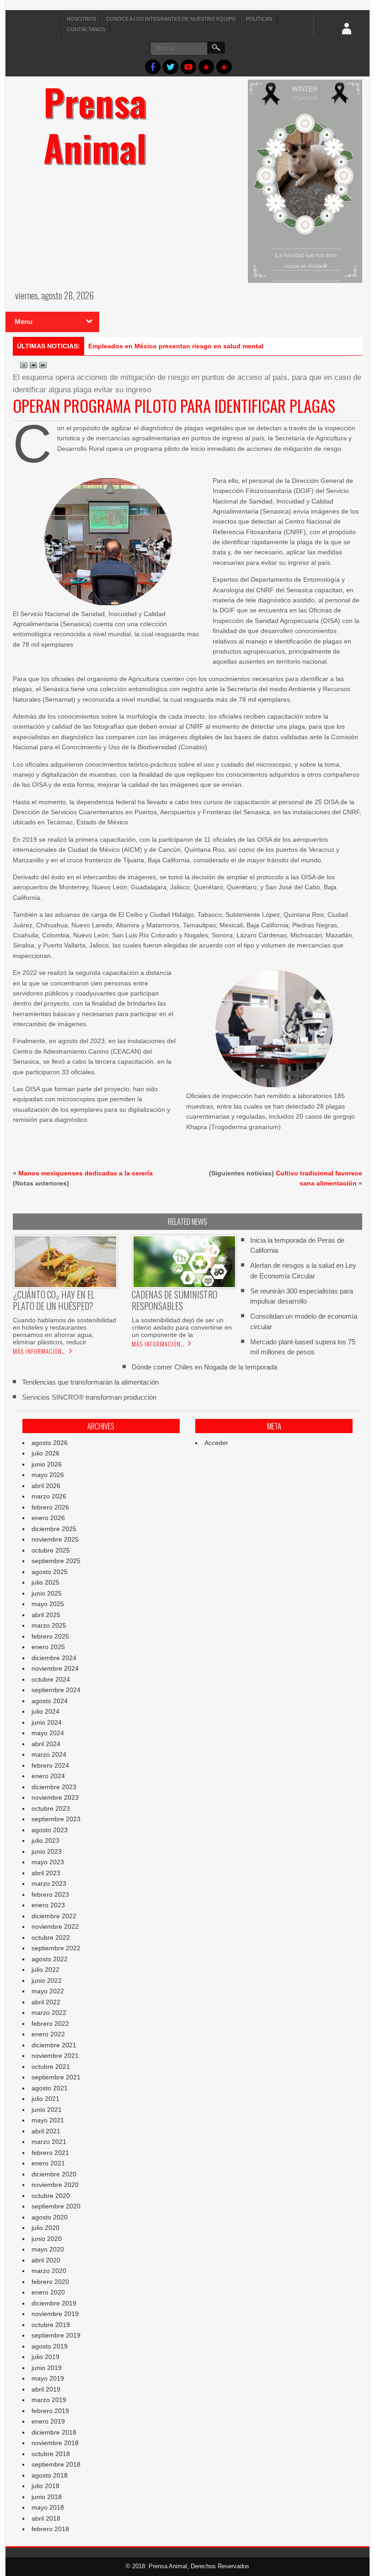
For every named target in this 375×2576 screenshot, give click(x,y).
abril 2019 (46, 2389)
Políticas (259, 19)
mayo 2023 (48, 1862)
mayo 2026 (48, 1475)
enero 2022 (48, 2034)
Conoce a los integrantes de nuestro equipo (171, 19)
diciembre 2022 (54, 1916)
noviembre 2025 (55, 1539)
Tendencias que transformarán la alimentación (90, 1382)
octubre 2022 (51, 1937)
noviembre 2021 (55, 2056)
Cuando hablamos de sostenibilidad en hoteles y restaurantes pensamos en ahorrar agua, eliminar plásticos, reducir (64, 1331)
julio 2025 (46, 1582)
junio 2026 (47, 1464)
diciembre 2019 (54, 2303)
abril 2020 (46, 2260)
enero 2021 (48, 2163)
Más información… (39, 1351)
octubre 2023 (51, 1808)
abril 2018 (46, 2518)
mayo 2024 (48, 1733)
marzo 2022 (49, 2013)
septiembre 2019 (56, 2335)
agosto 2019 (50, 2346)
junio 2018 (47, 2497)
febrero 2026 (50, 1507)
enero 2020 (48, 2292)
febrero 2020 (50, 2282)
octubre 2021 (51, 2067)
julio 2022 (46, 1970)
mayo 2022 (48, 1991)
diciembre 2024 (54, 1658)
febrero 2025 (50, 1636)
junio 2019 (47, 2368)
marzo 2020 (49, 2271)
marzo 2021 (49, 2142)
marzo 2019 (49, 2400)
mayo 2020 (48, 2249)
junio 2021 (47, 2110)
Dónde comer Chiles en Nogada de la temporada (204, 1367)
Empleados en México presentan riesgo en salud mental (176, 346)
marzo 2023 (49, 1883)
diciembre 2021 (54, 2045)
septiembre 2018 (56, 2464)
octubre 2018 (51, 2454)
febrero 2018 (50, 2529)
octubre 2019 (51, 2325)
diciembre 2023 (54, 1787)
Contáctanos (86, 29)
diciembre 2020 (54, 2174)
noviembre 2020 (55, 2185)
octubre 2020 (51, 2196)
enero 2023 (48, 1905)
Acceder (216, 1443)
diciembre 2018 (54, 2432)
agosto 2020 (50, 2217)
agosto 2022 (50, 1959)
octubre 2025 (51, 1550)
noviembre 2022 (55, 1927)
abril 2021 (46, 2131)
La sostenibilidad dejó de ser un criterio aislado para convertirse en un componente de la (182, 1327)
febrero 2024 (50, 1765)
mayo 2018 (48, 2507)
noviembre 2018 (55, 2443)
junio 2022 (47, 1981)
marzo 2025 (49, 1625)
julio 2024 (46, 1711)
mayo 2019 (48, 2378)
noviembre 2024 (55, 1668)
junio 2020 (47, 2239)
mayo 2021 (48, 2120)
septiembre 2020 (56, 2206)
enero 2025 (48, 1647)
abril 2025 (46, 1615)
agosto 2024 (50, 1701)
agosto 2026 (50, 1443)
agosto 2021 (50, 2088)
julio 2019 (46, 2357)
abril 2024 (46, 1744)
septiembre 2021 (56, 2077)
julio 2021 (46, 2099)
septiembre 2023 (56, 1819)
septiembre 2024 (56, 1690)
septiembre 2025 (56, 1561)
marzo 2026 (49, 1496)
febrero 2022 (50, 2024)
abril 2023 (46, 1873)
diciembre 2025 (54, 1529)
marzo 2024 (49, 1754)
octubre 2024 (51, 1679)
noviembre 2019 (55, 2314)
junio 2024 (47, 1722)
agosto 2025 (50, 1572)
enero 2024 (48, 1776)
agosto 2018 (50, 2475)
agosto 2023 (50, 1830)
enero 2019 (48, 2421)
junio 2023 (47, 1851)
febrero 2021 (50, 2153)
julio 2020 (46, 2228)
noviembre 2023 (55, 1797)
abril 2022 (46, 2002)
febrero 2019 (50, 2411)
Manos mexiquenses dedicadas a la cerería (86, 1173)
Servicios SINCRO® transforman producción (89, 1397)
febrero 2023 (50, 1894)
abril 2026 (46, 1486)
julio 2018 (46, 2486)
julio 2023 (46, 1840)
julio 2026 (46, 1453)
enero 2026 (48, 1518)
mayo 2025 (48, 1604)
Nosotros (81, 19)
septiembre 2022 (56, 1948)
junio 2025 (47, 1593)
